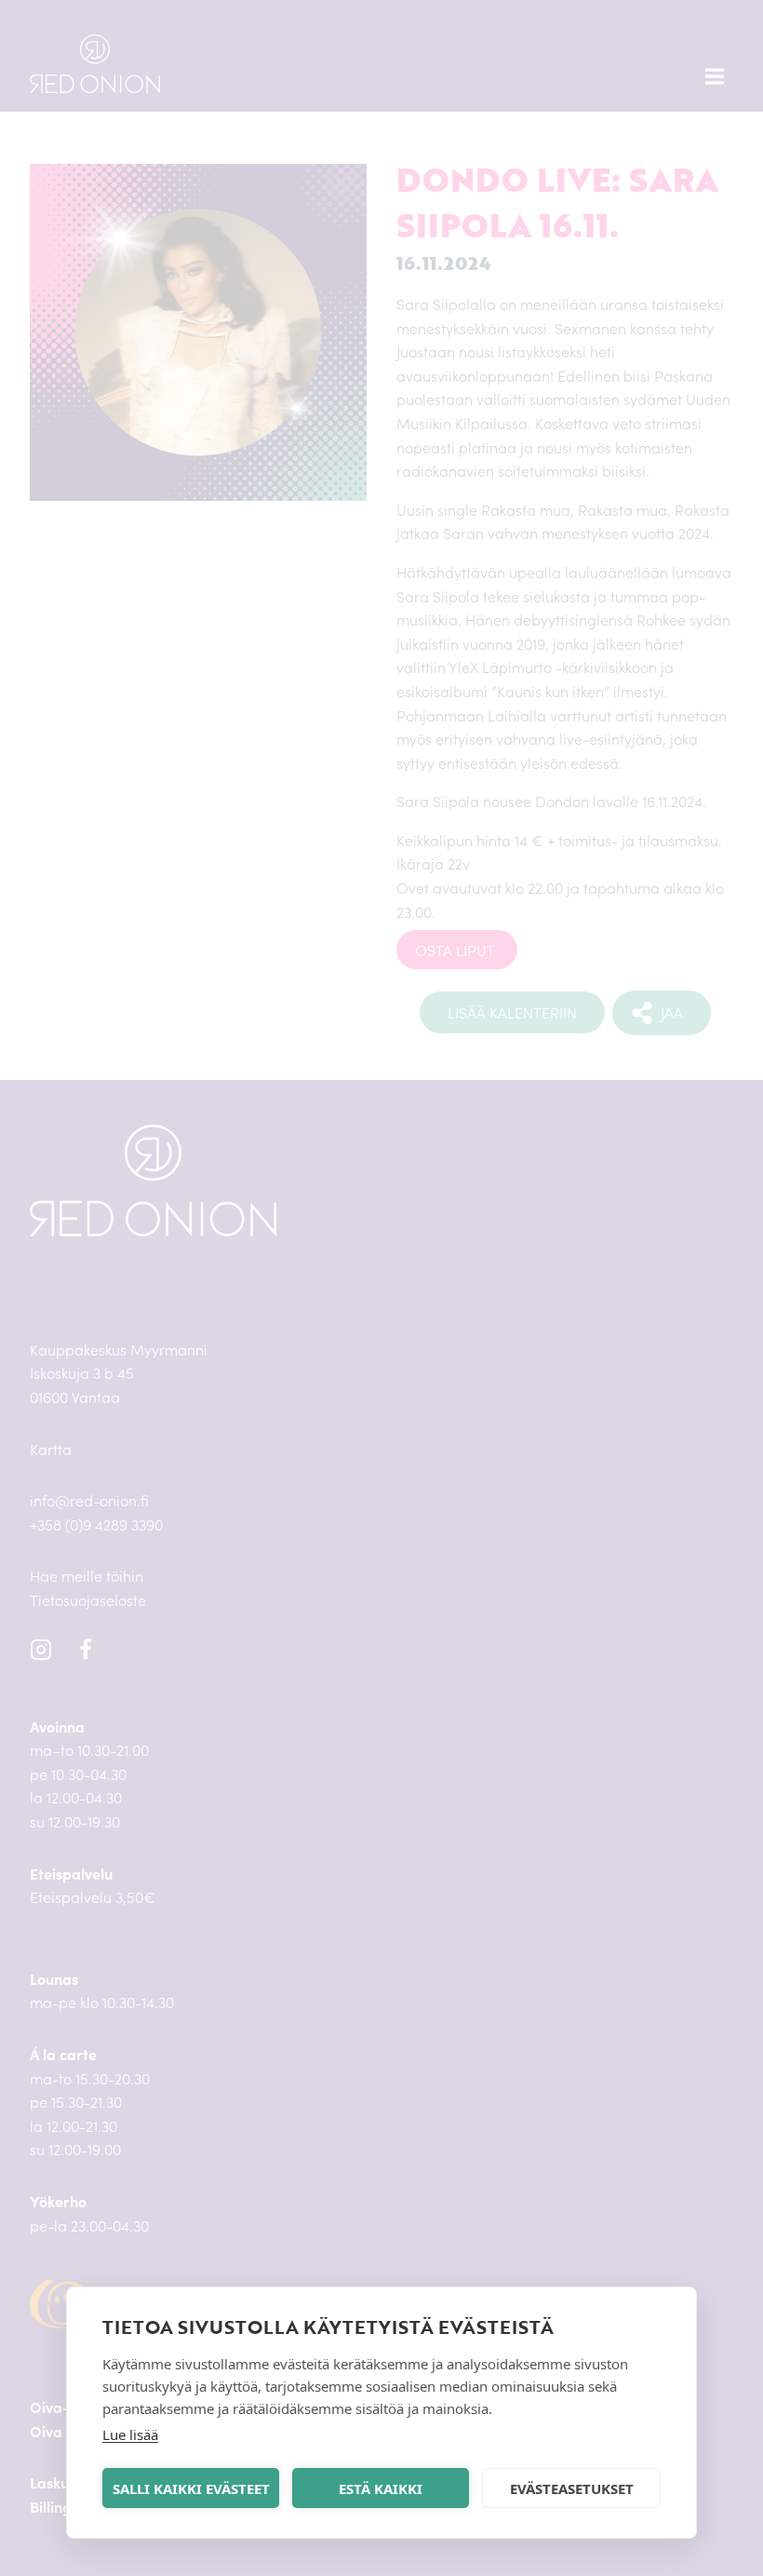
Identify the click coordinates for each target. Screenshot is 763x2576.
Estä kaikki (381, 2488)
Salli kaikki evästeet (191, 2488)
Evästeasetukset (572, 2488)
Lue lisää (130, 2434)
